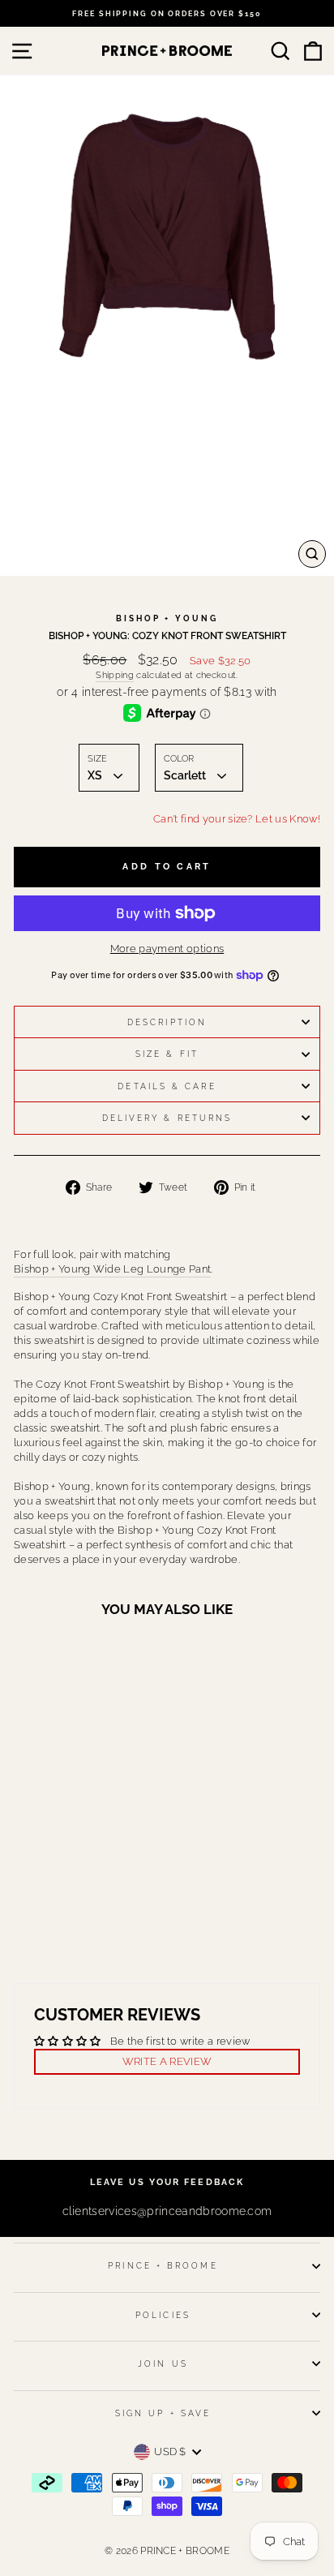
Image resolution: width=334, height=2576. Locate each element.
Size (97, 759)
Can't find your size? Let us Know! (237, 819)
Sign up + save (163, 2413)
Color (179, 759)
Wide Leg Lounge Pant (112, 1269)
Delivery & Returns (167, 1118)
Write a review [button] (167, 2061)
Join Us (163, 2363)
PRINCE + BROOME (163, 2265)
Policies (163, 2315)
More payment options (167, 949)
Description (167, 1022)
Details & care (167, 1086)
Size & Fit (167, 1054)
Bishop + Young (167, 618)
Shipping (115, 675)
